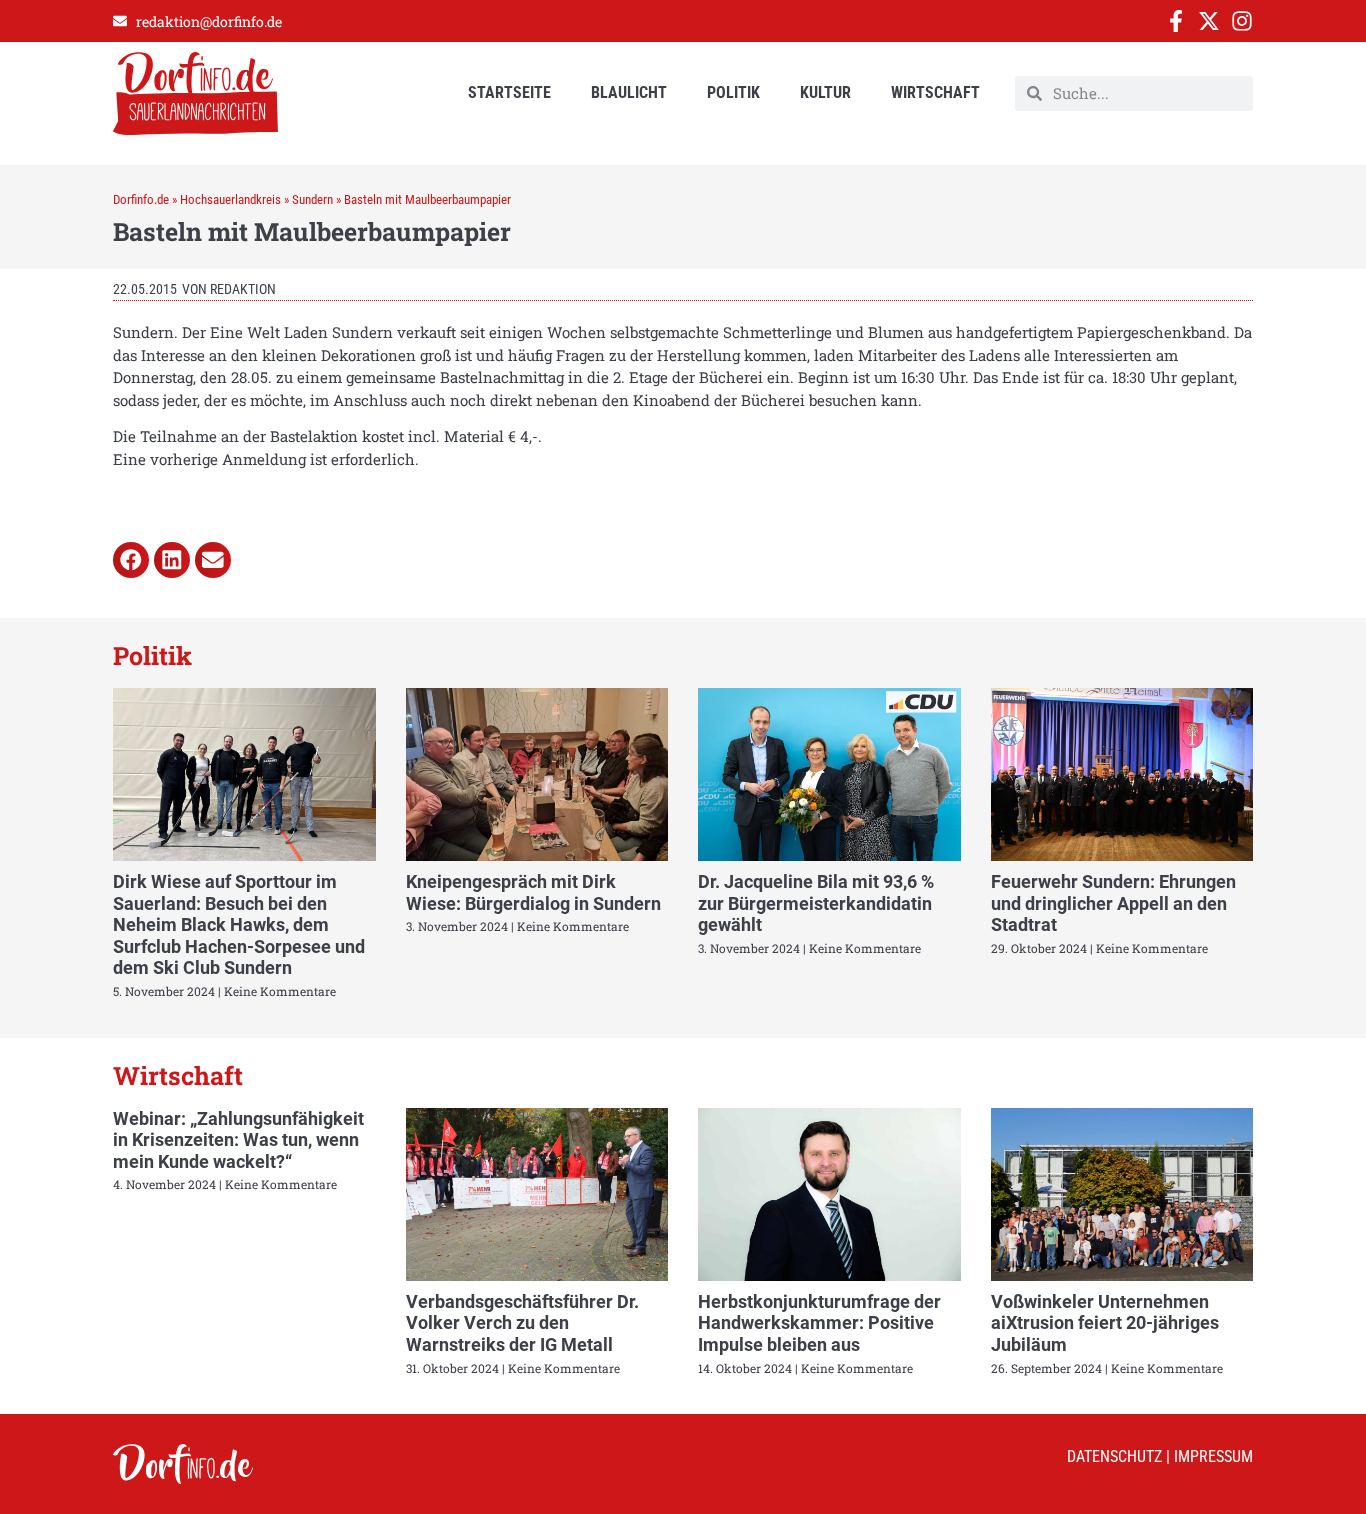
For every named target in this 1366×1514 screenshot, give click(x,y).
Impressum (1213, 1456)
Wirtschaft (935, 92)
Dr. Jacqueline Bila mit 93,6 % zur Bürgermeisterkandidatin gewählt (816, 903)
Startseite (509, 92)
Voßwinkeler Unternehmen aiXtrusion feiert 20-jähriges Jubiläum (1105, 1323)
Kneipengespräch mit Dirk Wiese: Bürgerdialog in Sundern (533, 892)
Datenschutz (1114, 1456)
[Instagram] (1242, 21)
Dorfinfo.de (141, 199)
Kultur (825, 92)
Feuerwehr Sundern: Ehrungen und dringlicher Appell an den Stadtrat (1113, 903)
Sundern (312, 199)
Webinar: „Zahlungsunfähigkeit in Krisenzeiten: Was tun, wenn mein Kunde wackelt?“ (238, 1140)
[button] (131, 560)
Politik (733, 92)
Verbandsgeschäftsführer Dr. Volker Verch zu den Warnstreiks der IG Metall (522, 1323)
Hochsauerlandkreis (230, 199)
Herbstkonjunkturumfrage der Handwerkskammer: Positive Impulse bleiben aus (819, 1323)
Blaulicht (629, 92)
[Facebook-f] (1176, 21)
